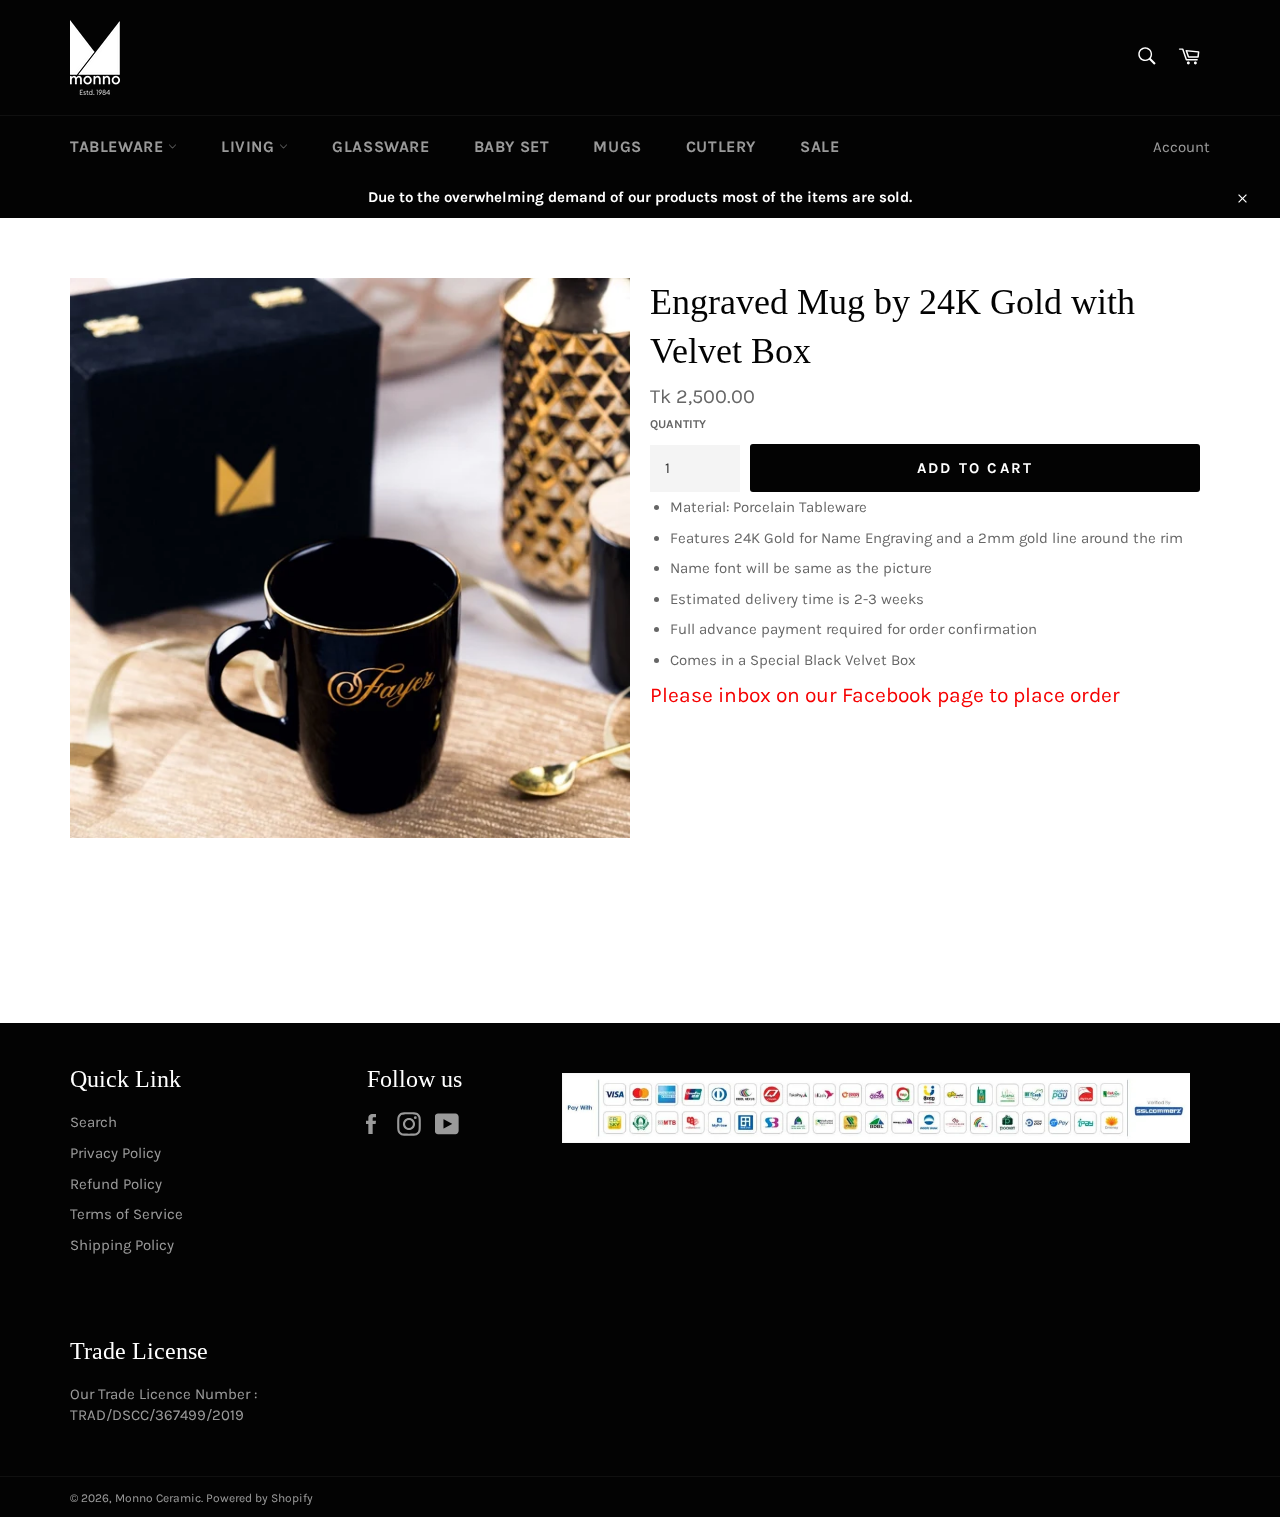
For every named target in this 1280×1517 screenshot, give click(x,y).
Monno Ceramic (158, 1498)
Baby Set (512, 146)
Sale (819, 146)
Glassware (380, 146)
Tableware (119, 146)
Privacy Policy (115, 1153)
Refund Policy (116, 1184)
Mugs (617, 146)
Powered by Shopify (259, 1498)
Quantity (678, 424)
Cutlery (721, 146)
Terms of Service (126, 1214)
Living (250, 146)
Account (1181, 147)
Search (93, 1122)
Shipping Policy (122, 1245)
